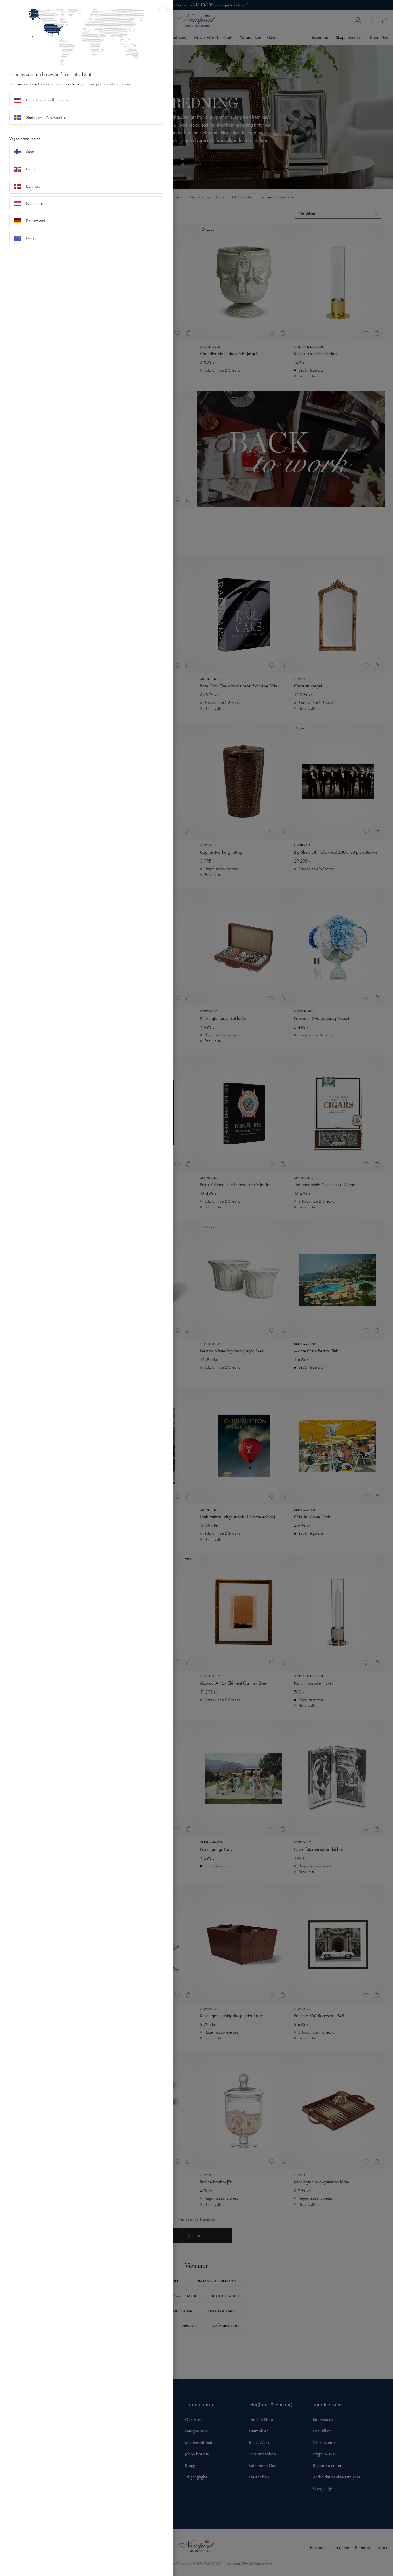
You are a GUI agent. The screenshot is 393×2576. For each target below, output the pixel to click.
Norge (31, 169)
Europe (32, 238)
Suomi (31, 152)
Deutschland (36, 221)
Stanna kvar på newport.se (46, 117)
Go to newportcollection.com (48, 100)
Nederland (35, 203)
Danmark (33, 186)
